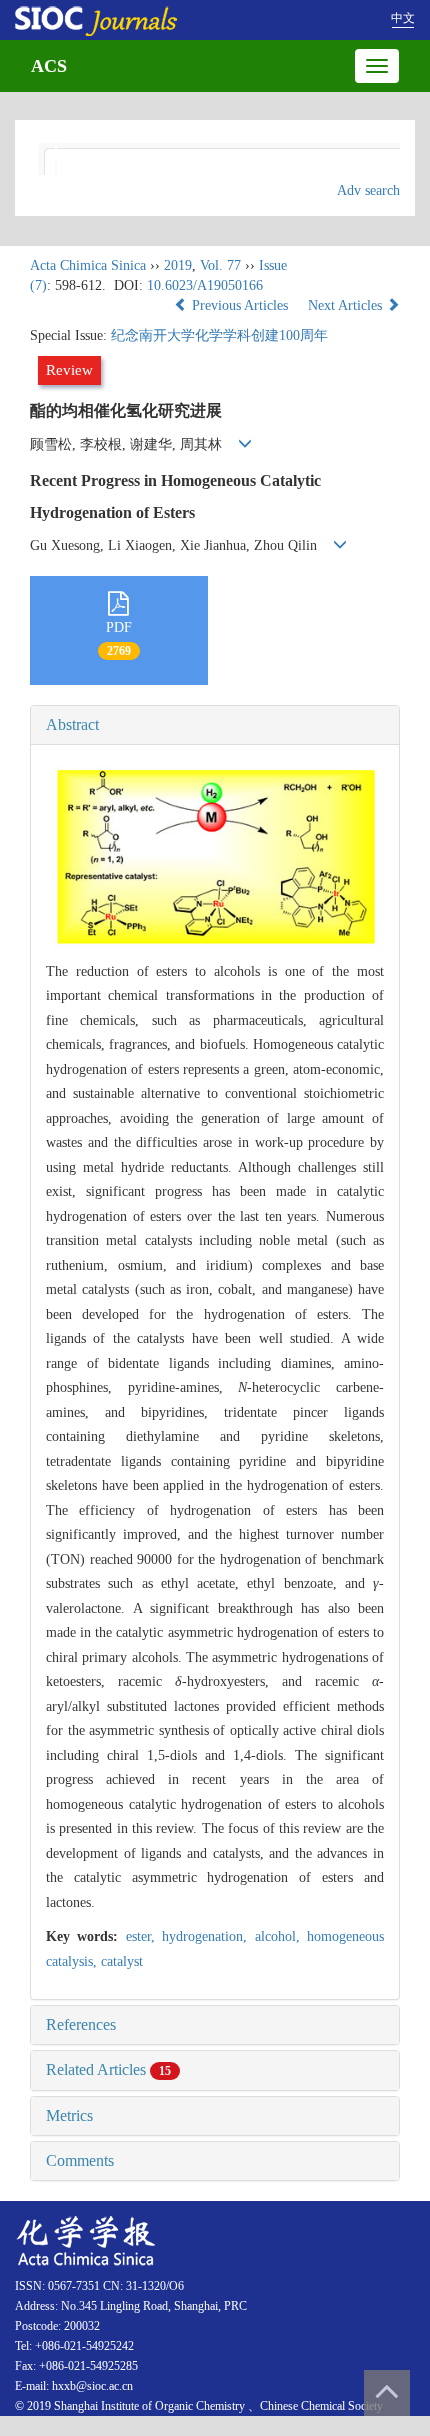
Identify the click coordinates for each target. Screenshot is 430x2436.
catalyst (122, 1961)
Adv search (368, 190)
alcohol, (281, 1936)
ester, (144, 1936)
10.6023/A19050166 (205, 285)
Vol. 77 (220, 265)
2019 (178, 265)
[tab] (215, 725)
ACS (49, 66)
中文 (403, 18)
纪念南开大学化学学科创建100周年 (219, 335)
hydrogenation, (208, 1936)
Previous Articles (240, 305)
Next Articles (347, 305)
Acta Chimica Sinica (88, 265)
